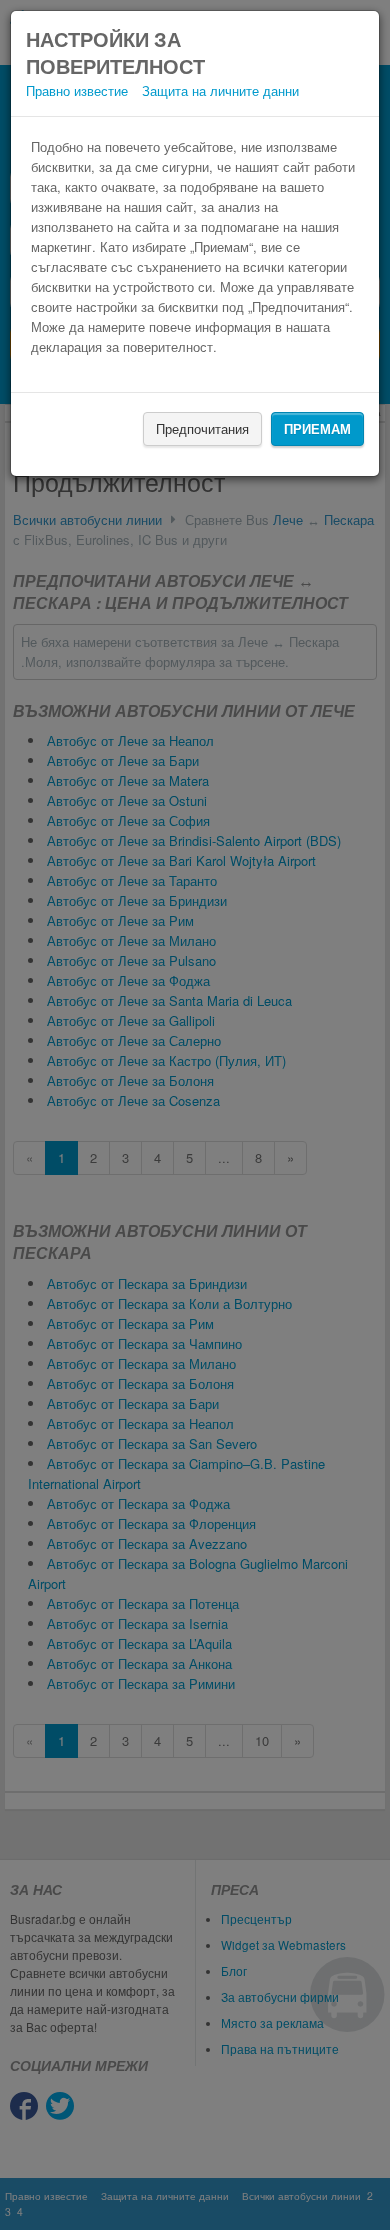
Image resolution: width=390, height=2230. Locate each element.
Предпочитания (202, 428)
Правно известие (77, 90)
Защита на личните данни (220, 90)
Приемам (317, 428)
